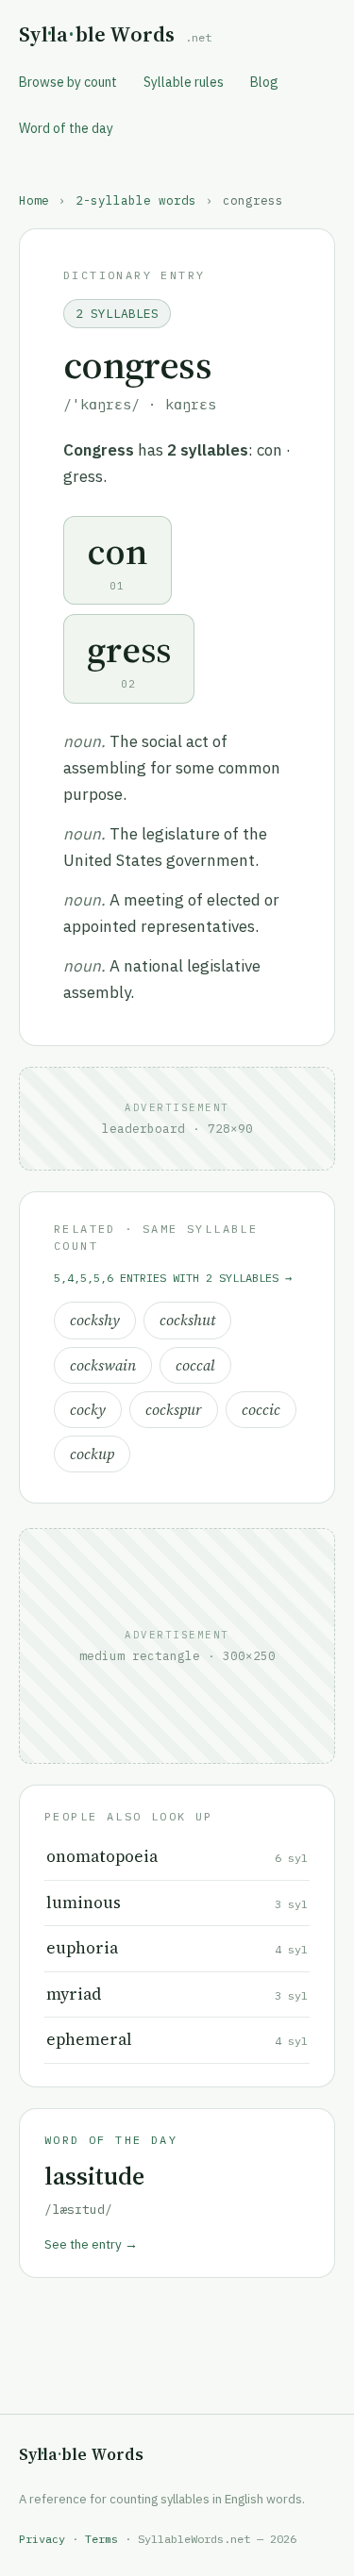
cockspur (174, 1410)
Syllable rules (184, 82)
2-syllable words (136, 200)
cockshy (95, 1320)
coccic (261, 1410)
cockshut (187, 1320)
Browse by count (68, 82)
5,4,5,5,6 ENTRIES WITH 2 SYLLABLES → (173, 1278)
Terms (101, 2539)
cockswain (103, 1365)
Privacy (42, 2539)
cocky (88, 1410)
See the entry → (91, 2244)
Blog (264, 82)
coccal (195, 1365)
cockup (92, 1454)
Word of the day (66, 128)
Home (34, 200)
